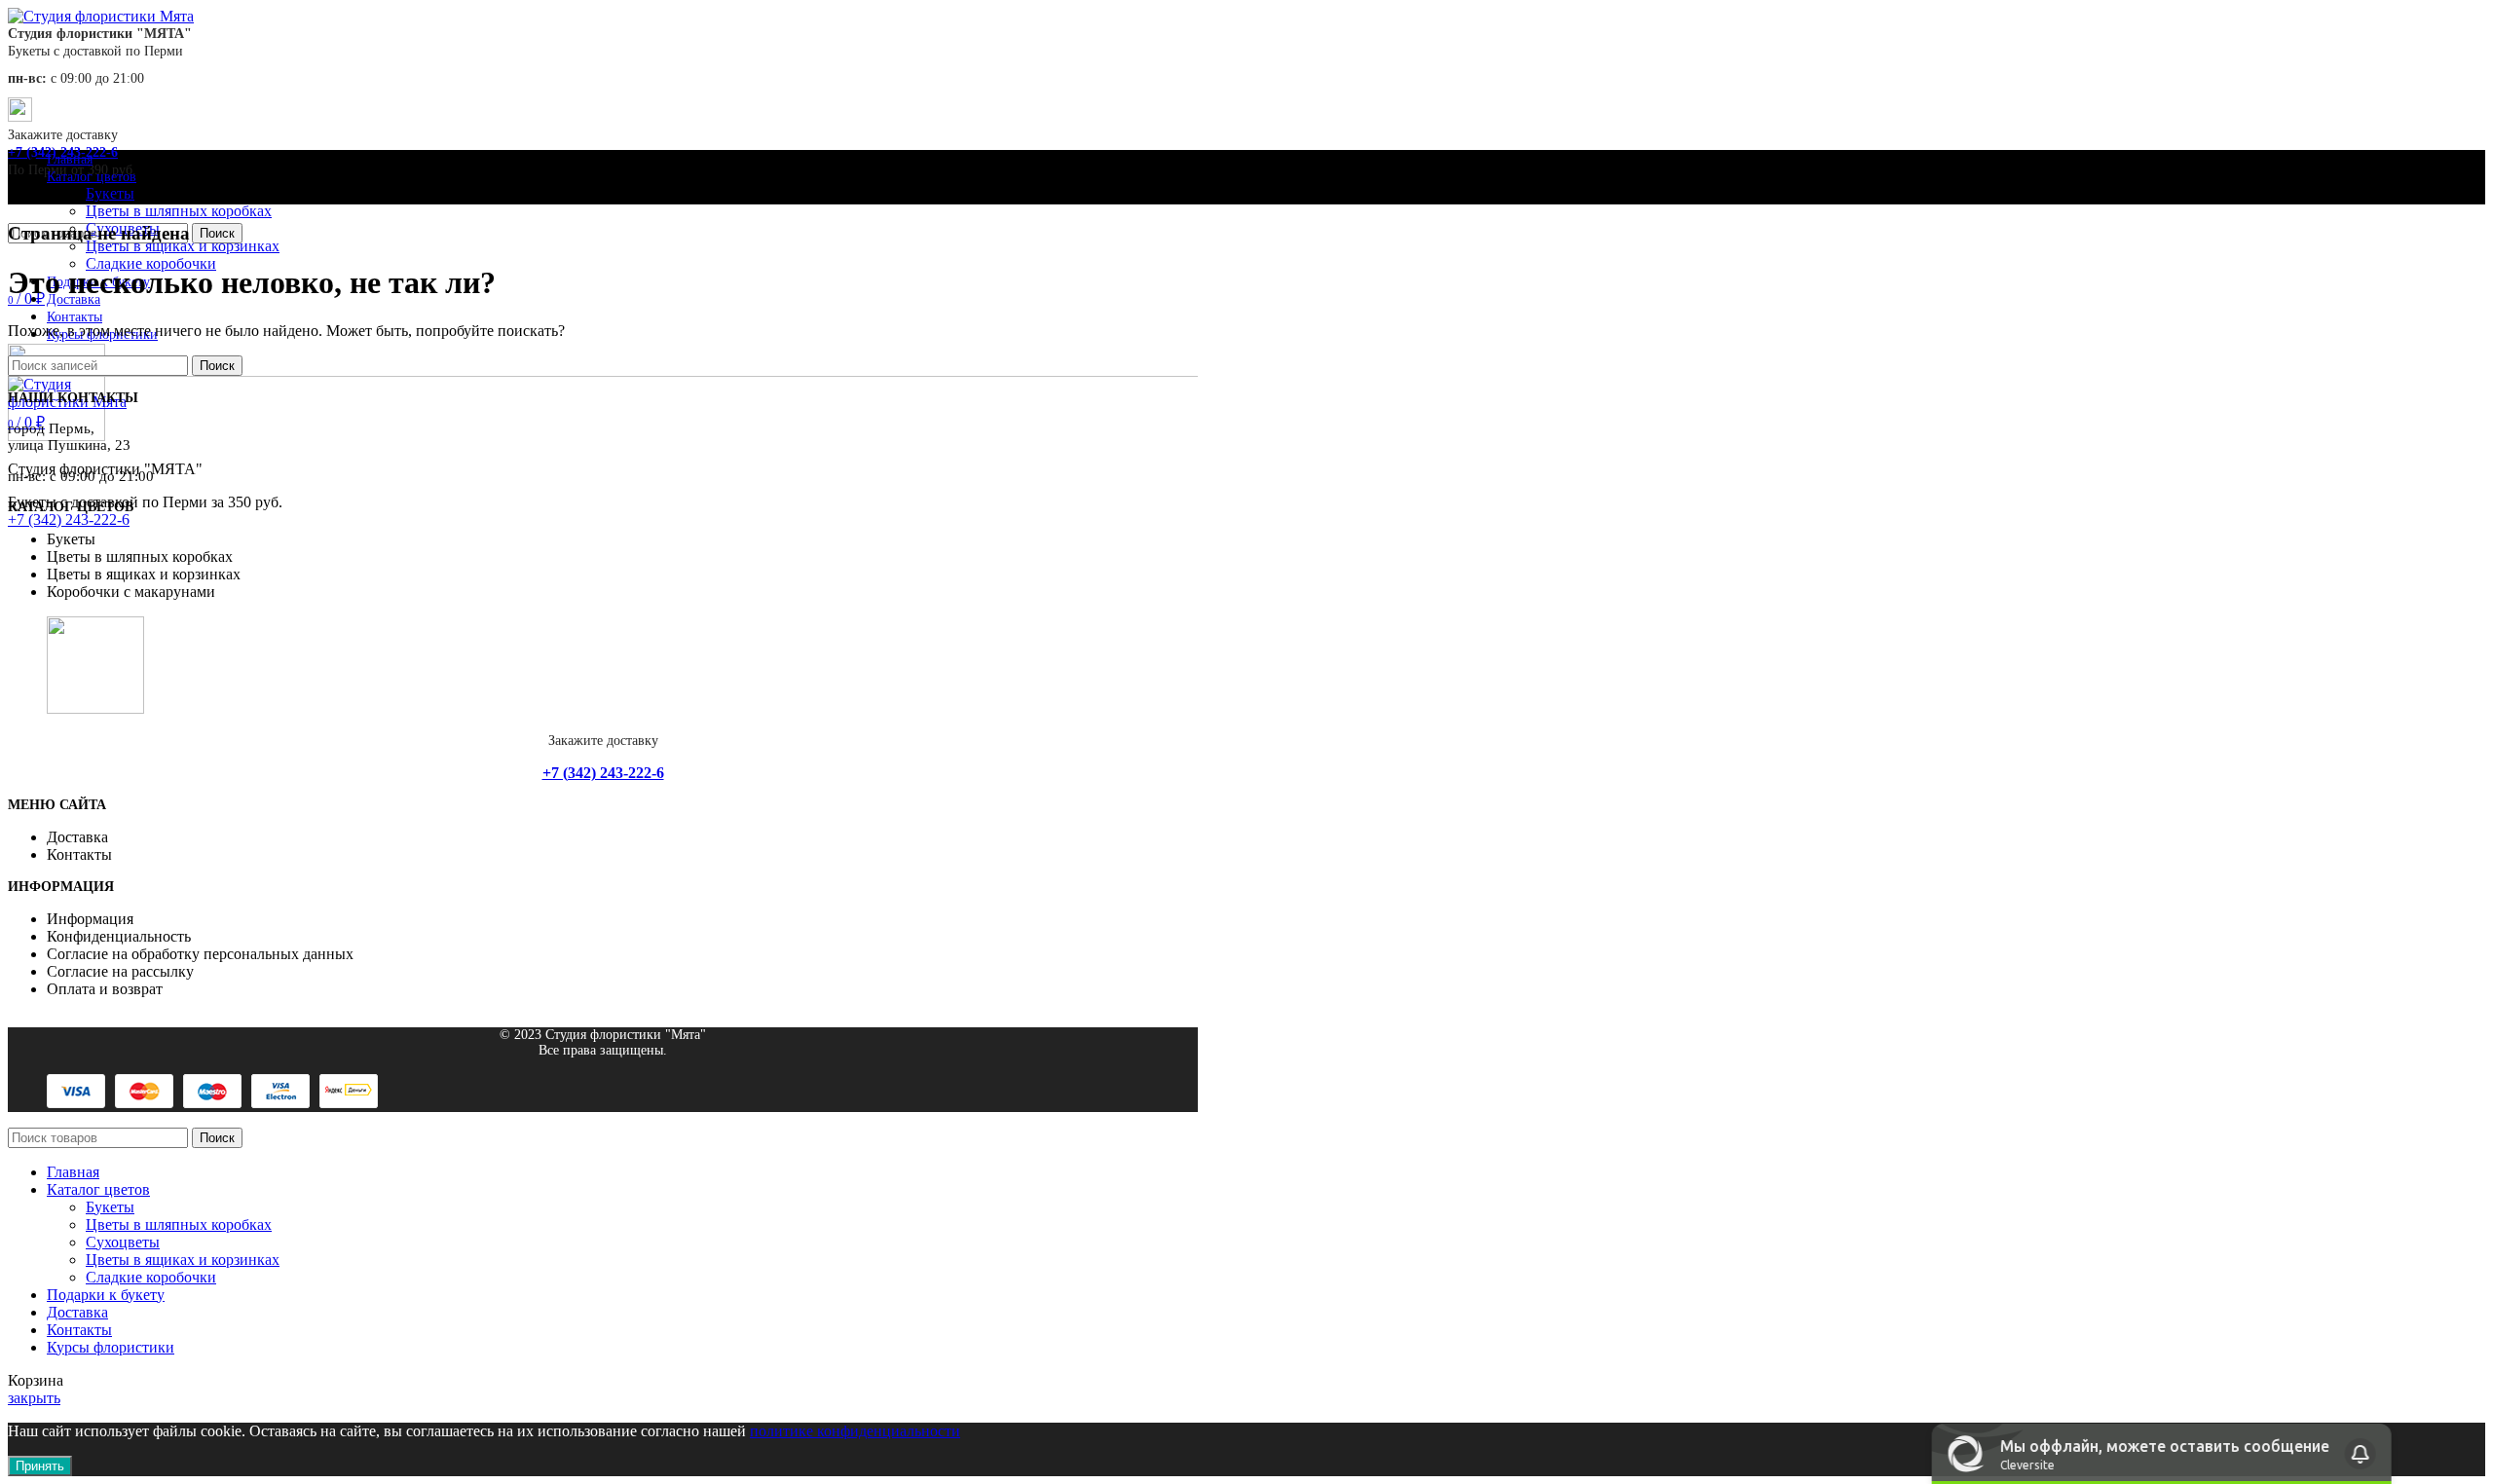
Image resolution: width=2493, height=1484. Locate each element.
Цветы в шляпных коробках (179, 211)
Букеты (110, 193)
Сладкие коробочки (151, 263)
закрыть (34, 1398)
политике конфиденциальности (855, 1431)
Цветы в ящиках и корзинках (183, 246)
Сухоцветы (123, 1242)
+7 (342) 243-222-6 (69, 519)
